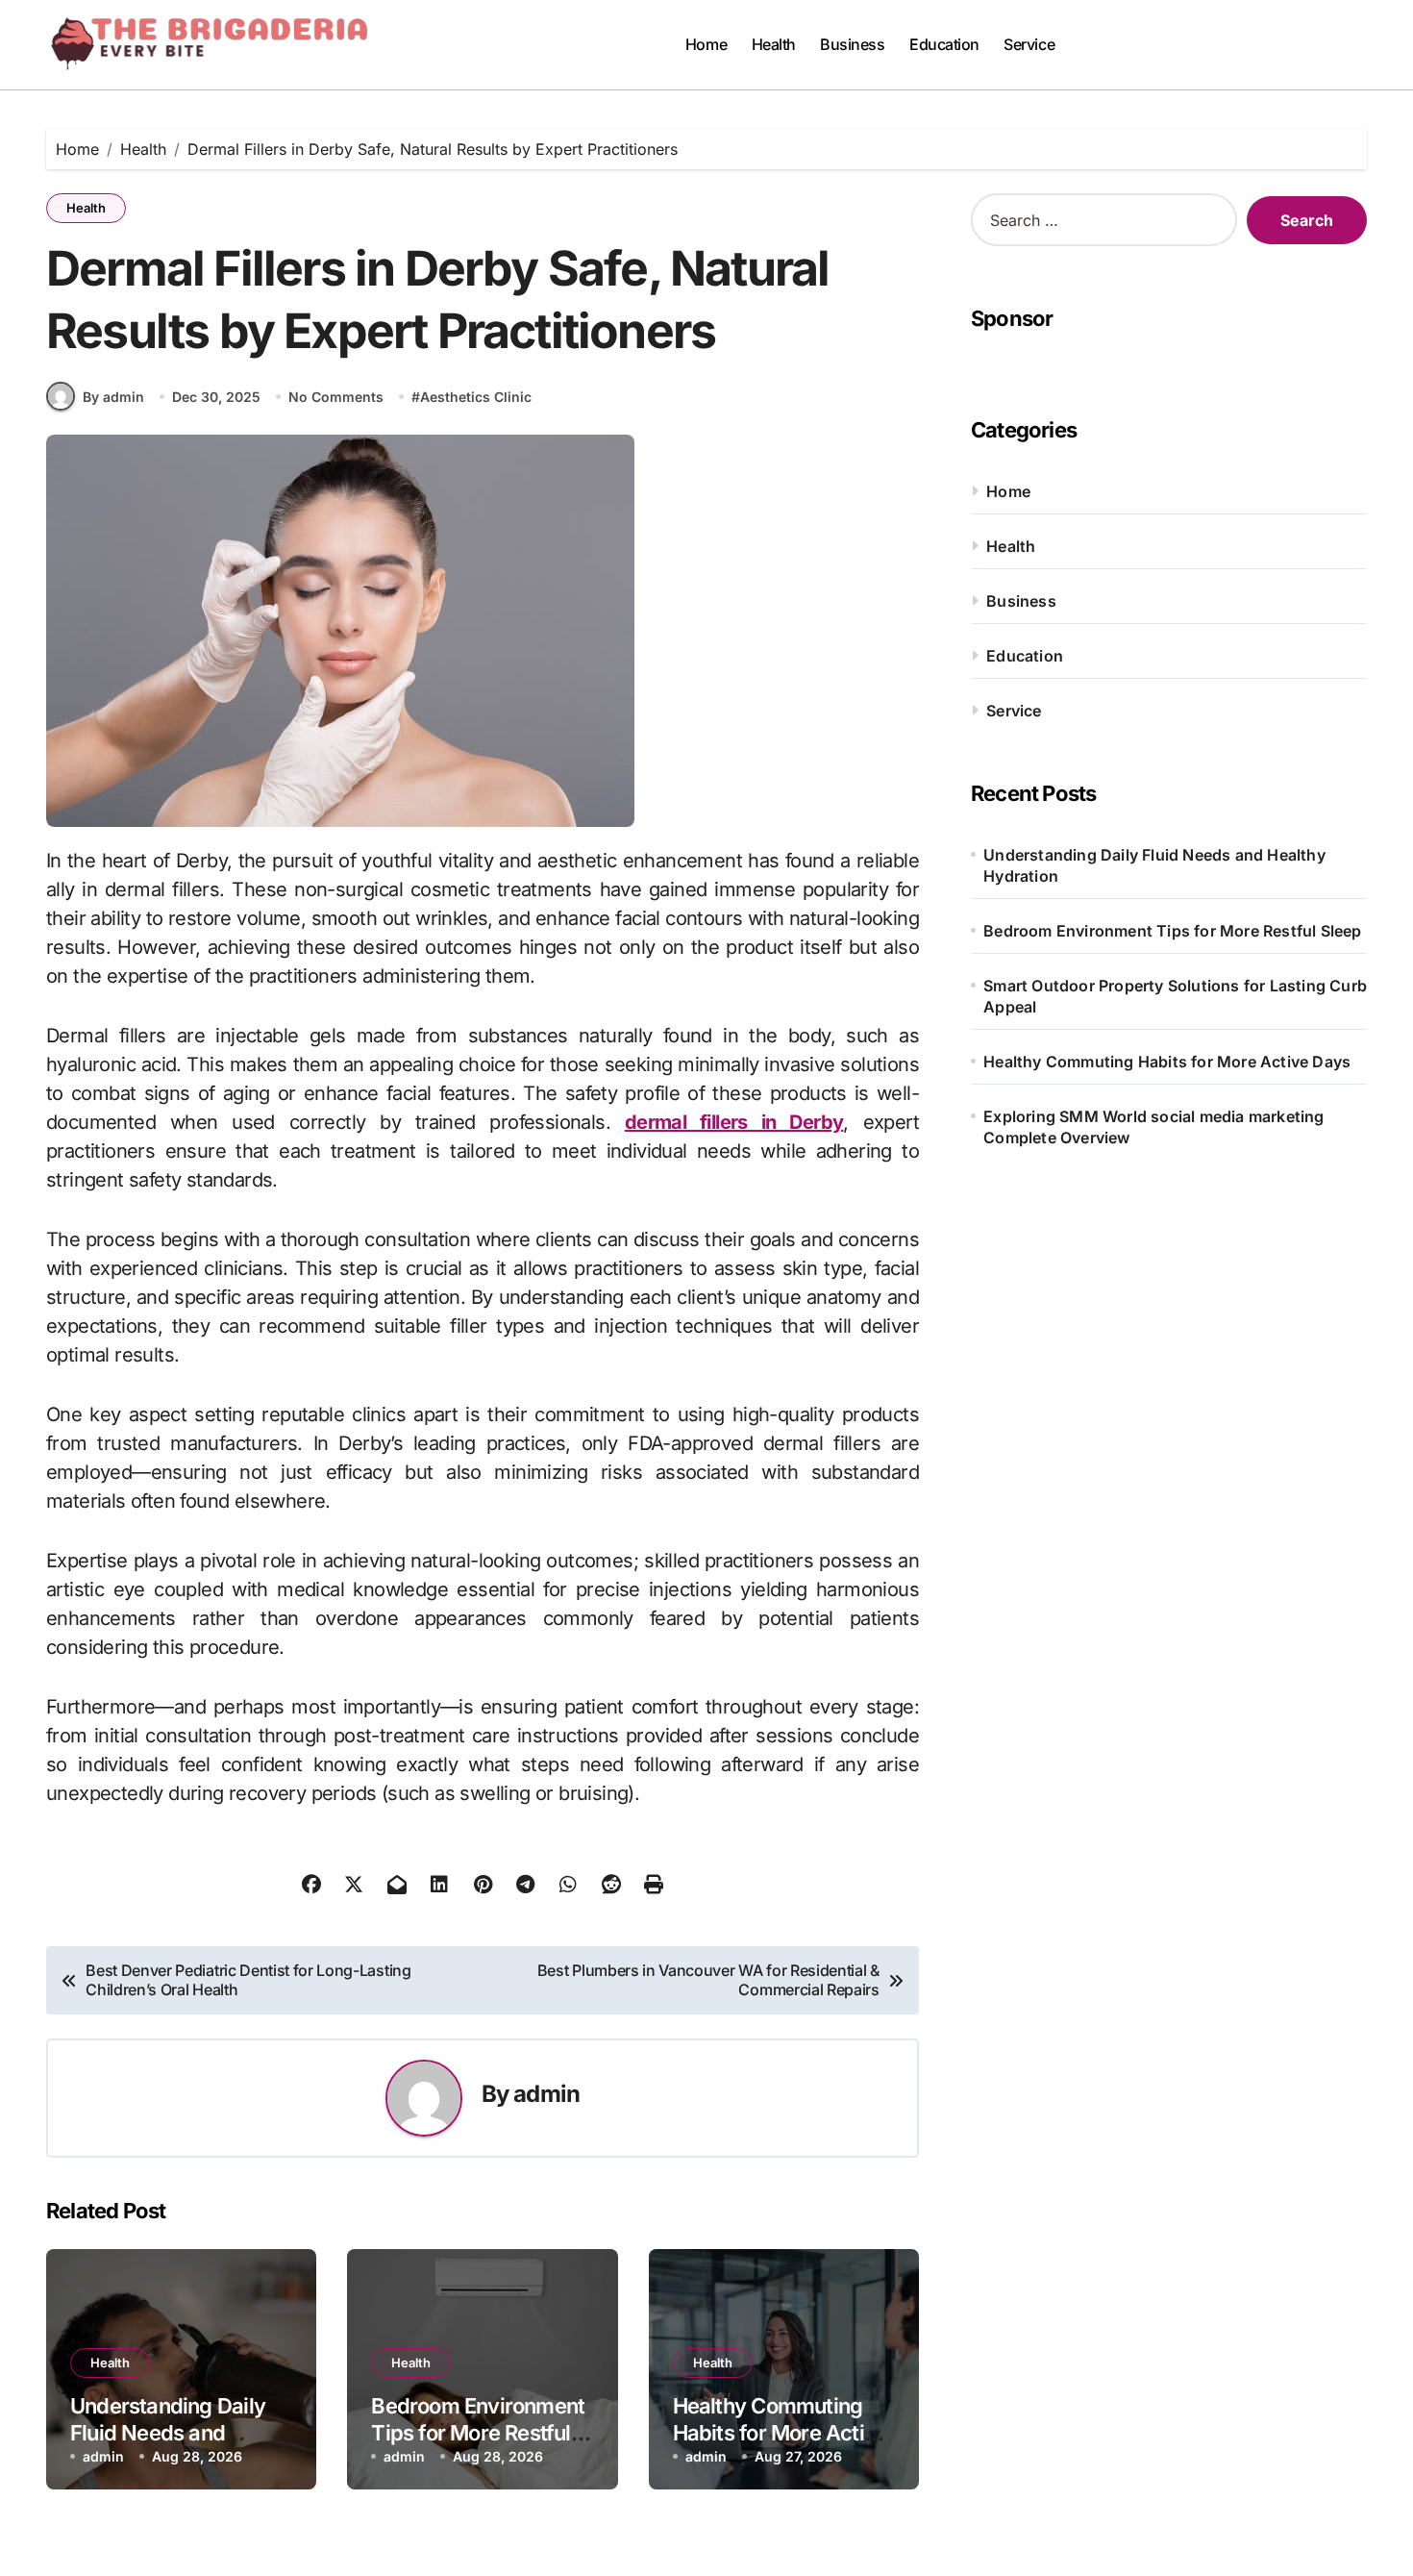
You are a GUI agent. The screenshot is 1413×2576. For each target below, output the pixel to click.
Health (774, 44)
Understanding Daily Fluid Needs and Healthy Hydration (168, 2433)
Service (1029, 44)
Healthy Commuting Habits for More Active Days (781, 2433)
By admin (113, 397)
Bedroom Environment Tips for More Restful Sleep (478, 2433)
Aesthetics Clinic (476, 397)
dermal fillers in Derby (734, 1122)
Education (944, 44)
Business (852, 44)
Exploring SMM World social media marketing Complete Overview (1153, 1127)
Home (706, 44)
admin (546, 2094)
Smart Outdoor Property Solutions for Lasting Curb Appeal (1175, 996)
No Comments (336, 397)
